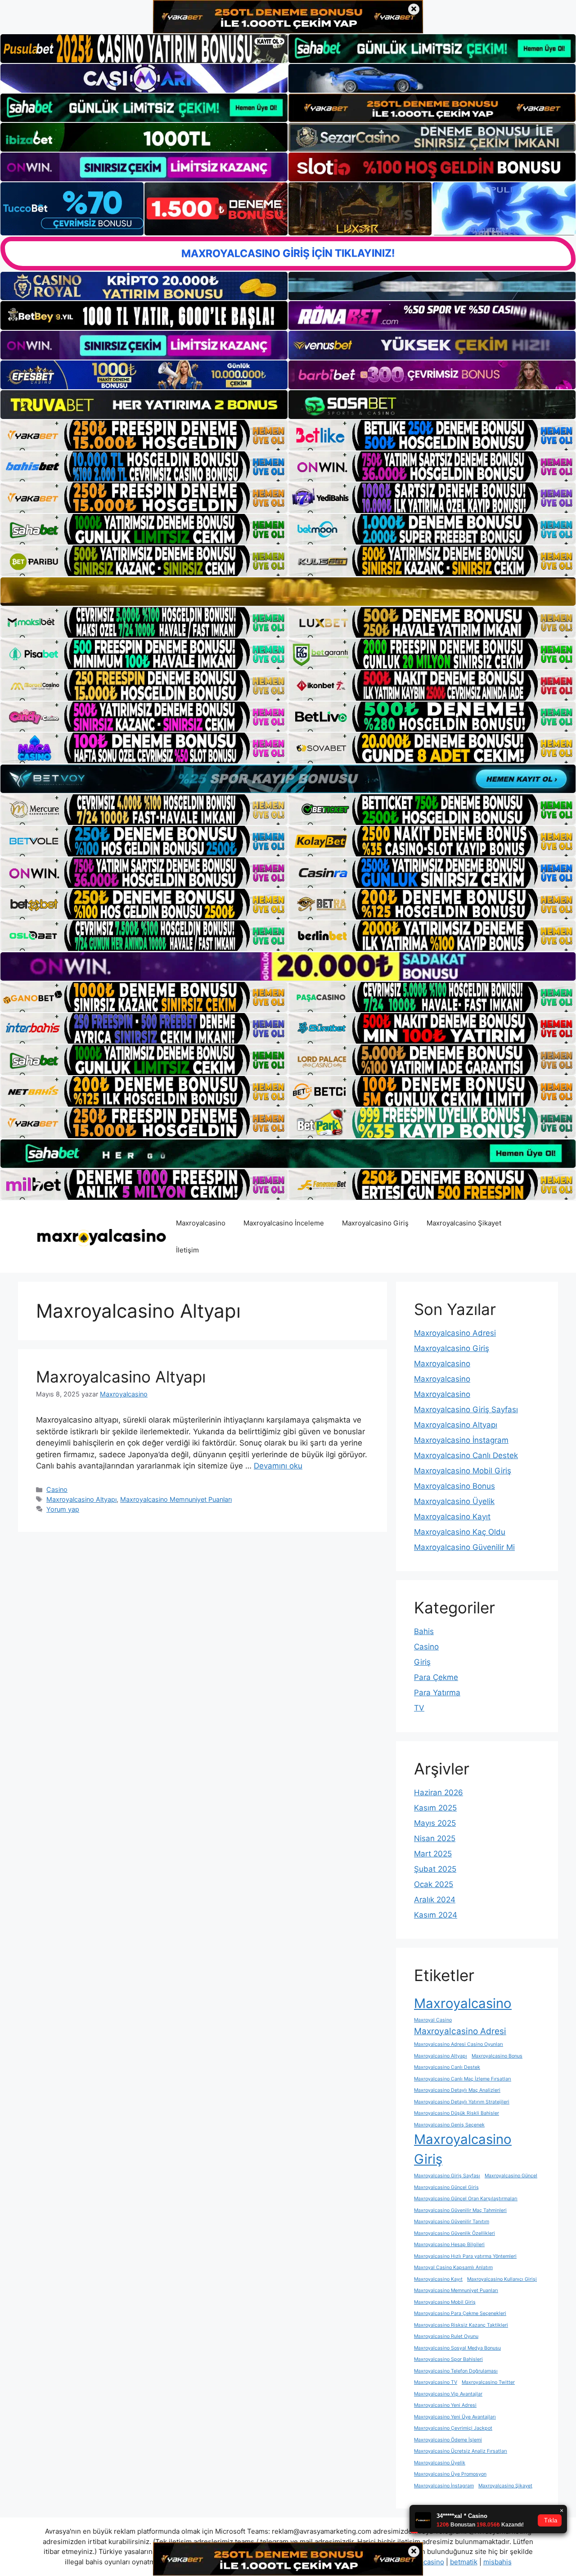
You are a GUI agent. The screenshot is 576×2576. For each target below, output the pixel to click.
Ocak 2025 (434, 1884)
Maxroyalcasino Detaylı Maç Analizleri (457, 2090)
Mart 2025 (433, 1854)
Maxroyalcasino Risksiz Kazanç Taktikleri (461, 2325)
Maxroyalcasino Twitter (488, 2382)
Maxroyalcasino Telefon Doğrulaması (456, 2371)
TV (419, 1708)
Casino (57, 1489)
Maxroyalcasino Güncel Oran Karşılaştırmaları (466, 2199)
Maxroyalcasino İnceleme (284, 1223)
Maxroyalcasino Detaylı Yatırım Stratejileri (462, 2102)
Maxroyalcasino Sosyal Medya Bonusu (457, 2348)
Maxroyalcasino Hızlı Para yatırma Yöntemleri (465, 2256)
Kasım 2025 (435, 1808)
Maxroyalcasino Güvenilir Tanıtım (452, 2222)
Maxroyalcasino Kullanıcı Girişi (502, 2279)
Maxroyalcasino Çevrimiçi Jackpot (453, 2428)
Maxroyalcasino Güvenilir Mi (464, 1547)
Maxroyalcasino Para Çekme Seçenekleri (460, 2313)
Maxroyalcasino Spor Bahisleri (448, 2359)
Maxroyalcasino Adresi (455, 1333)
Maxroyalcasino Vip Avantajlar (448, 2394)
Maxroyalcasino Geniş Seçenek (449, 2125)
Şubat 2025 (435, 1869)
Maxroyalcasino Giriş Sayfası (466, 1410)
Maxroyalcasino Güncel (511, 2176)
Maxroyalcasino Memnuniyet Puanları (176, 1499)
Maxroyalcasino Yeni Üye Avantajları (455, 2417)
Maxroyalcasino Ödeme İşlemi (448, 2440)
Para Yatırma (437, 1693)
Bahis (424, 1631)
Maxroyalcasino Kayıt (452, 1517)
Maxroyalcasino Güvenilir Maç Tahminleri (460, 2210)
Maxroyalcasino (201, 1223)
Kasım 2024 (436, 1915)
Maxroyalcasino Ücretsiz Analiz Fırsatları (461, 2451)
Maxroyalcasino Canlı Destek (466, 1455)
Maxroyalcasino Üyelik (454, 1501)
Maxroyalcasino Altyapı (121, 1377)
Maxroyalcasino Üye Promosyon (450, 2474)
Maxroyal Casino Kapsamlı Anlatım (453, 2268)
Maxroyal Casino (433, 2020)
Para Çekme (436, 1677)
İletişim (187, 1250)
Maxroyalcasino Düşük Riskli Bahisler (457, 2113)
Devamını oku (278, 1466)
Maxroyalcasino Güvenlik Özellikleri (454, 2233)
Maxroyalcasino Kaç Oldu (460, 1532)
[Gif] (288, 592)
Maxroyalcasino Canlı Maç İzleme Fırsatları (463, 2079)
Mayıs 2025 (435, 1823)
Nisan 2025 (435, 1838)
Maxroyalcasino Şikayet (464, 1223)
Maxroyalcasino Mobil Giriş (463, 1471)
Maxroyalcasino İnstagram (461, 1440)
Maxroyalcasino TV (436, 2382)
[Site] (144, 435)
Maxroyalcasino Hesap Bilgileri (449, 2245)
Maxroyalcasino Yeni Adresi (445, 2405)
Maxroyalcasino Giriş (375, 1223)
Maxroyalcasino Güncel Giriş (446, 2187)
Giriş (422, 1662)
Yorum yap (63, 1509)
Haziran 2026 (439, 1792)
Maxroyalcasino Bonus (454, 1486)
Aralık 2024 (435, 1900)
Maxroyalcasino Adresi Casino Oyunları (459, 2044)
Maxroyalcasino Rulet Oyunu (446, 2336)
